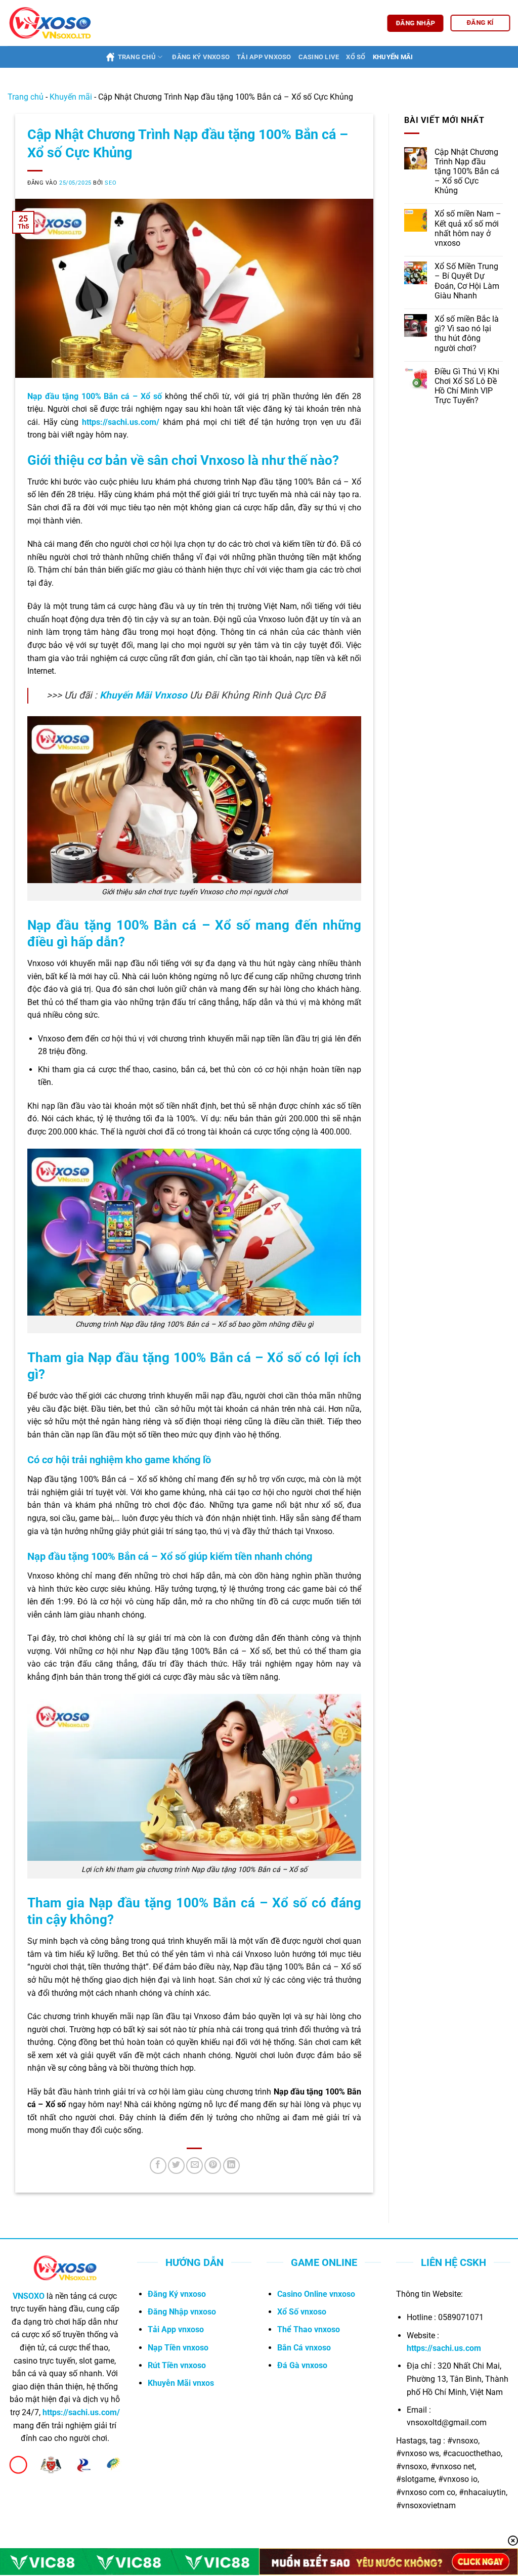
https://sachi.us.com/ (121, 422)
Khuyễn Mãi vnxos (181, 2383)
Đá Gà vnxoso (302, 2365)
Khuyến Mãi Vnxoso (143, 695)
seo (111, 183)
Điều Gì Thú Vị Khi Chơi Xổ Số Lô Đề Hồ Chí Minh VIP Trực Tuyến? (467, 386)
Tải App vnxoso (176, 2329)
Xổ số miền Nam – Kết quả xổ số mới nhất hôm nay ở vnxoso (468, 228)
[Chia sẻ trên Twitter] (176, 2166)
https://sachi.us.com (444, 2348)
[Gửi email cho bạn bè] (195, 2166)
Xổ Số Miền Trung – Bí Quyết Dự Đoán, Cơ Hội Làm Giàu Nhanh (467, 281)
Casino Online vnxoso (316, 2294)
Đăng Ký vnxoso (177, 2294)
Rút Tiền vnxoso (177, 2365)
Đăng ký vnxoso (201, 57)
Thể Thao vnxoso (309, 2329)
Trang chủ (137, 57)
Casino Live (319, 57)
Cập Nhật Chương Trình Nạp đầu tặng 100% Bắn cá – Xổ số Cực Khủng (467, 171)
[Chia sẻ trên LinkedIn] (231, 2166)
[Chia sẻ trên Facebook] (158, 2166)
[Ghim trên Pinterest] (213, 2166)
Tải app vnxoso (264, 57)
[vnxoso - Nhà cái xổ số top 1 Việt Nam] (50, 23)
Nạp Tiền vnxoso (178, 2348)
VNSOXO (29, 2296)
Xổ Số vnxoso (302, 2312)
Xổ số (356, 57)
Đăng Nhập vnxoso (182, 2312)
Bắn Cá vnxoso (304, 2348)
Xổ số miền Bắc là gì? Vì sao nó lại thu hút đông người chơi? (467, 334)
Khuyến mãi (393, 57)
